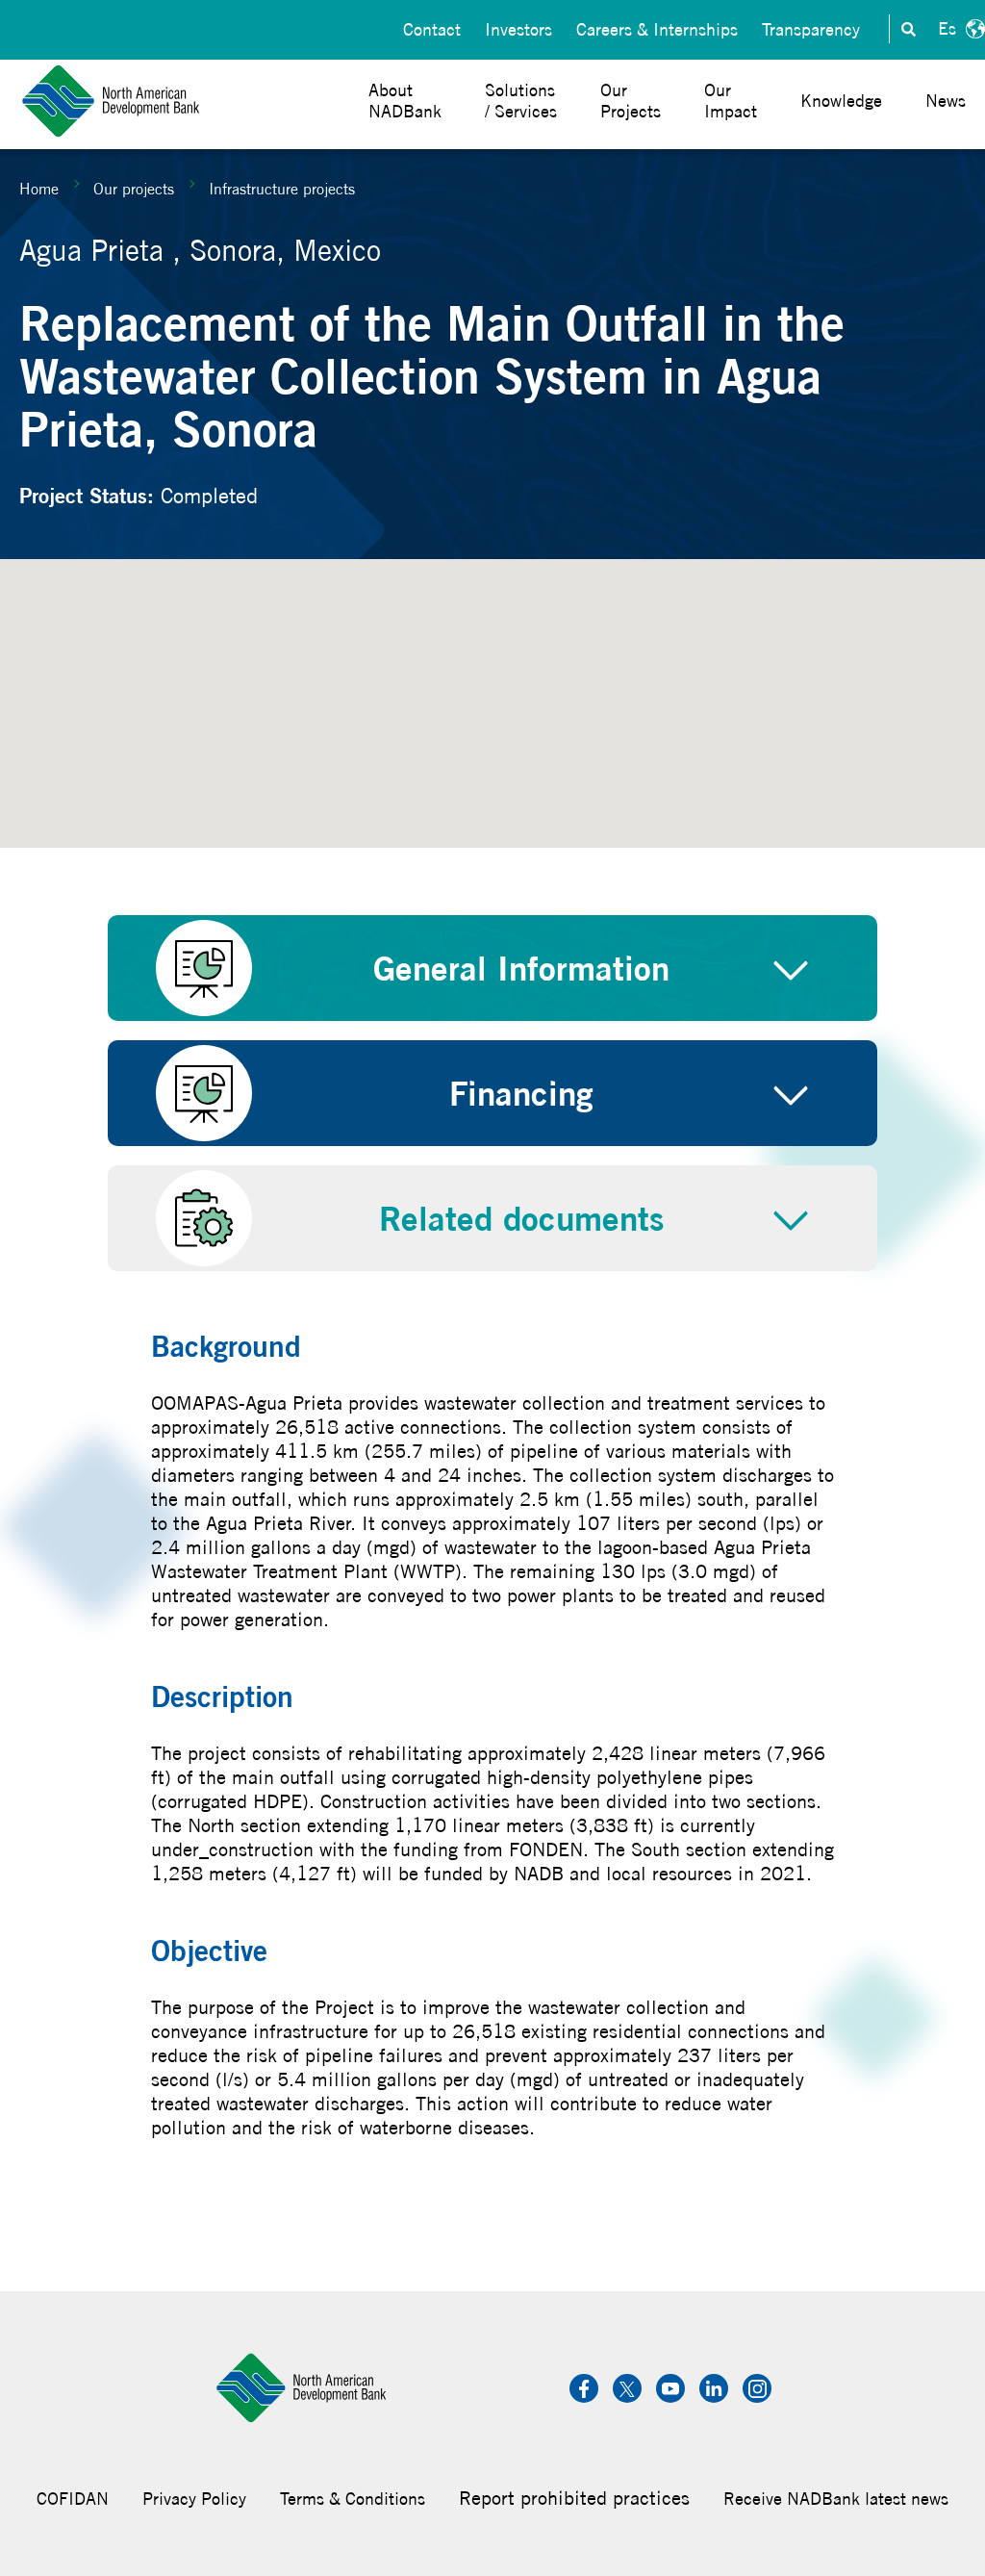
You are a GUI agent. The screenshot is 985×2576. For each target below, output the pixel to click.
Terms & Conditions (353, 2499)
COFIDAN (73, 2499)
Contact (432, 29)
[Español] (959, 29)
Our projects (134, 189)
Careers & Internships (657, 29)
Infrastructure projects (282, 189)
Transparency (811, 29)
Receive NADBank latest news (836, 2499)
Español (959, 29)
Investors (518, 29)
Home (39, 189)
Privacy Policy (194, 2499)
